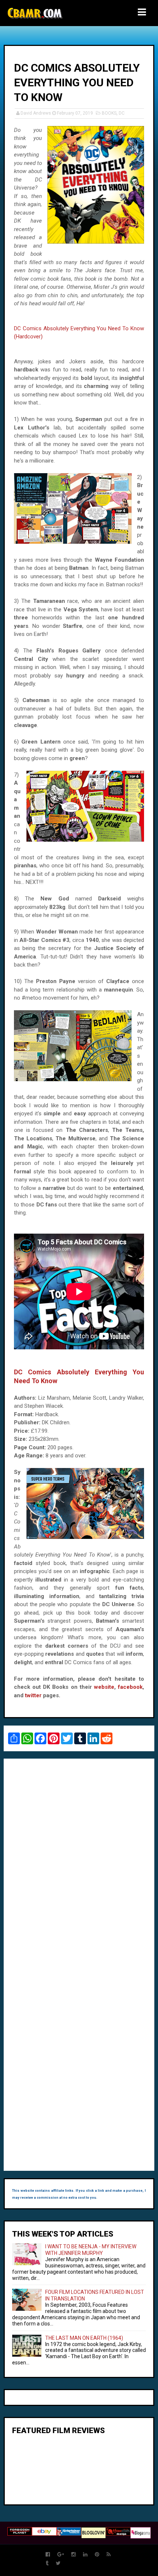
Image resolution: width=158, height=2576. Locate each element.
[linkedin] (85, 2555)
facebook (130, 1687)
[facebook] (48, 2555)
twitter (33, 1695)
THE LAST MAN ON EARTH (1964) (84, 2338)
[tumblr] (47, 2563)
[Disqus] (79, 1865)
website (104, 1687)
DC (122, 113)
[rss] (109, 2555)
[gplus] (61, 2555)
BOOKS (109, 113)
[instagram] (73, 2555)
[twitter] (58, 2563)
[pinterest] (97, 2555)
